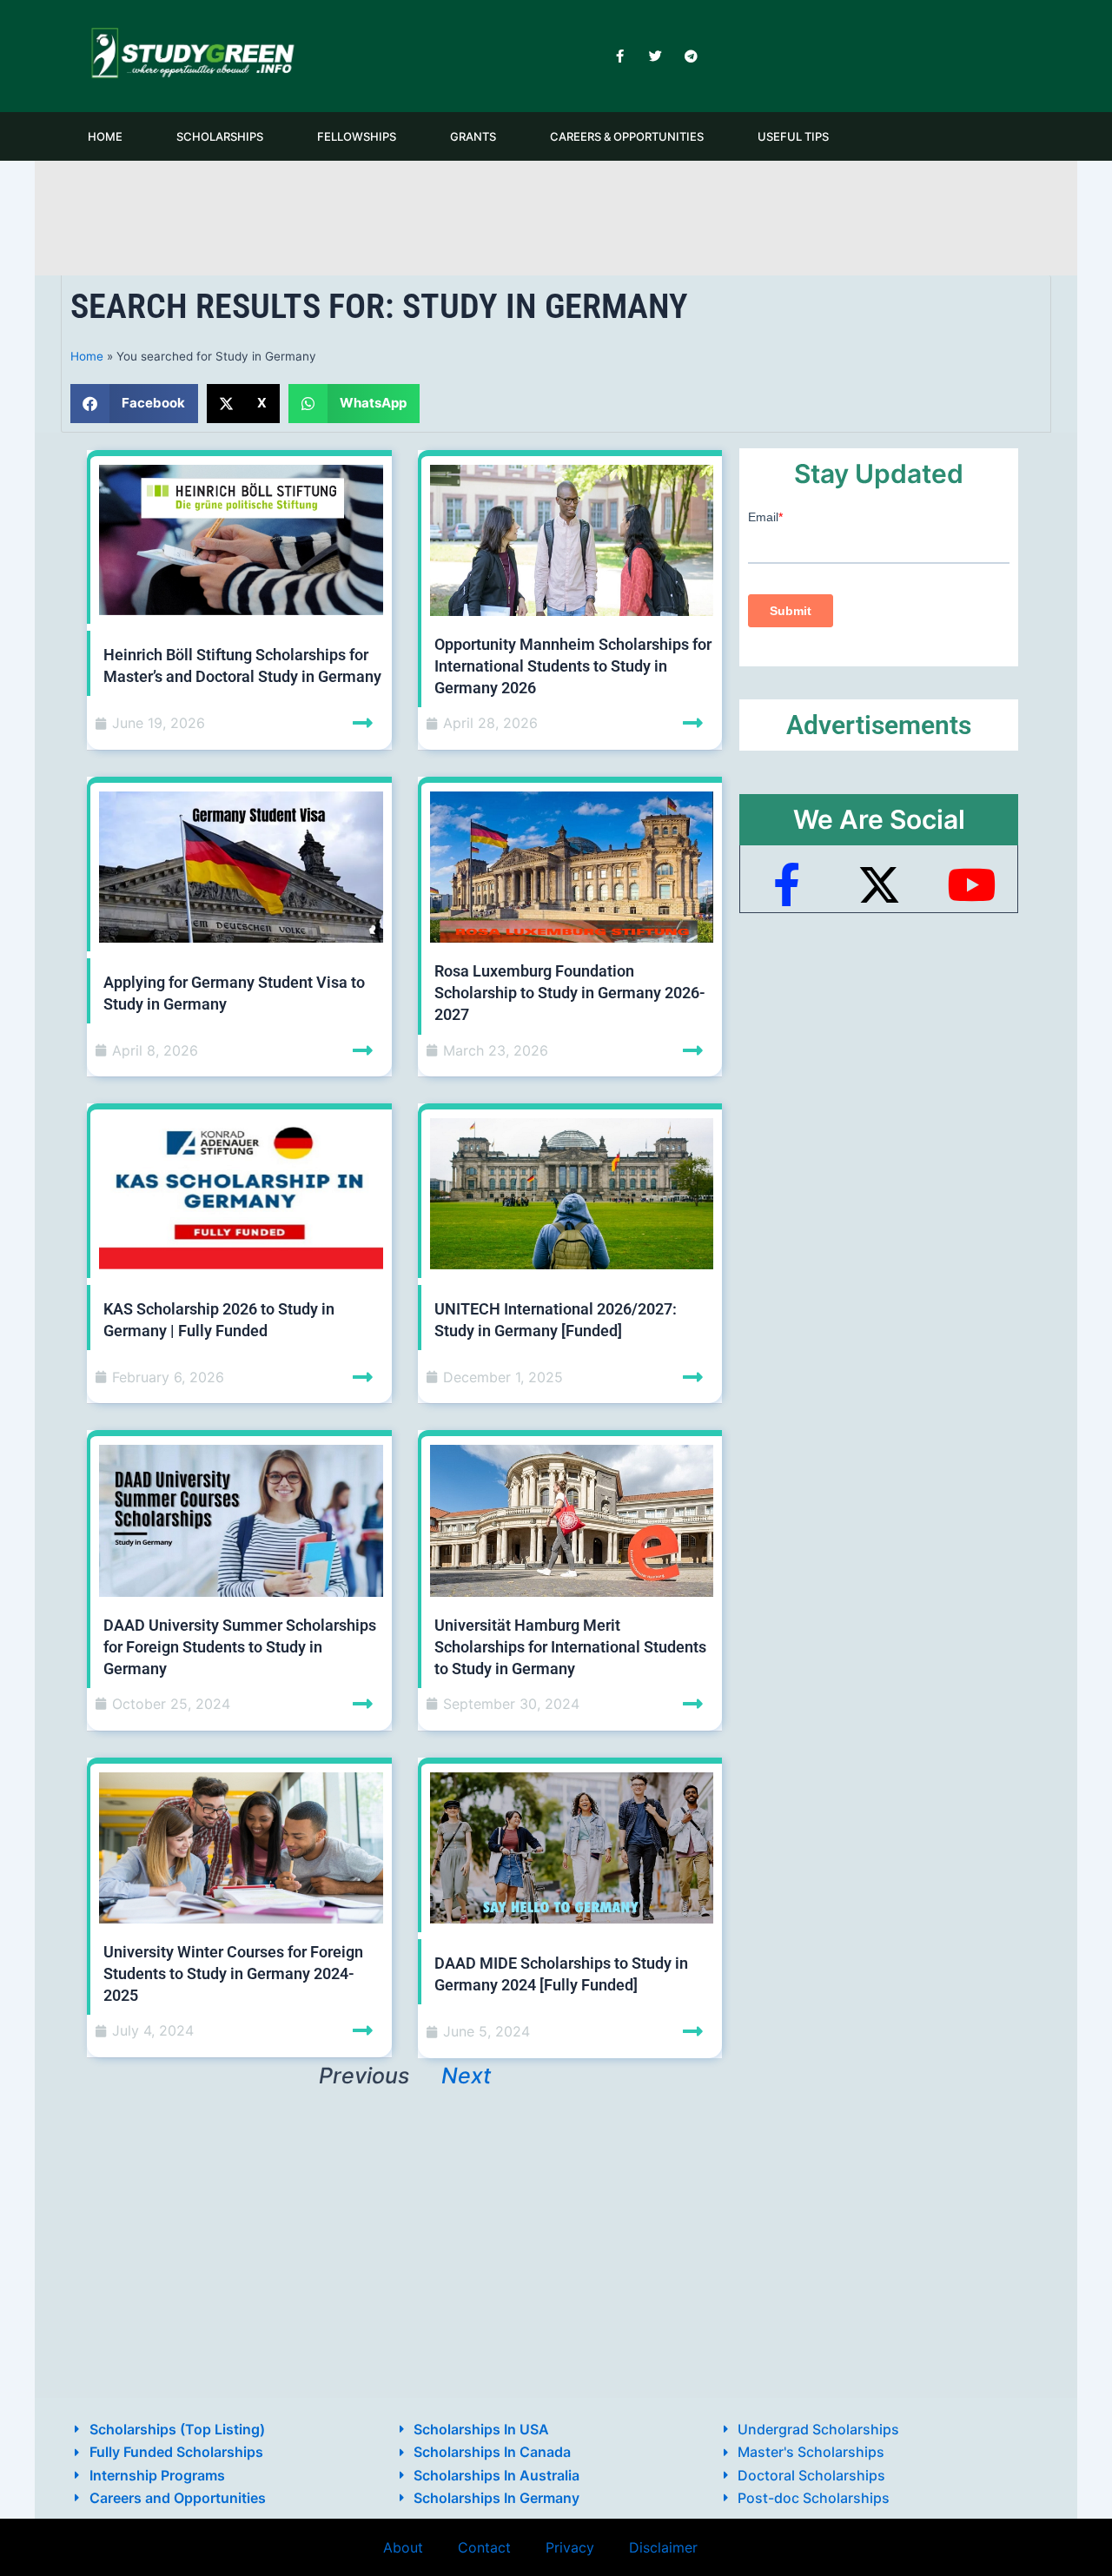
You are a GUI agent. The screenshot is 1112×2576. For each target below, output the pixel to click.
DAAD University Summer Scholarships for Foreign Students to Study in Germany (240, 1647)
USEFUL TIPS (793, 136)
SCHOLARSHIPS (220, 136)
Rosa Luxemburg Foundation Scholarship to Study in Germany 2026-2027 (570, 993)
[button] (134, 404)
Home (87, 356)
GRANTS (473, 136)
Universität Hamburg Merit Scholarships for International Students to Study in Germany (570, 1647)
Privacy (570, 2547)
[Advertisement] (556, 215)
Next (466, 2076)
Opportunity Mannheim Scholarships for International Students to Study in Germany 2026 (573, 666)
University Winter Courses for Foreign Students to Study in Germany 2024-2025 (233, 1973)
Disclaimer (663, 2547)
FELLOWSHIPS (357, 136)
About (403, 2547)
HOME (105, 136)
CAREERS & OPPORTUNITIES (627, 136)
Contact (484, 2547)
